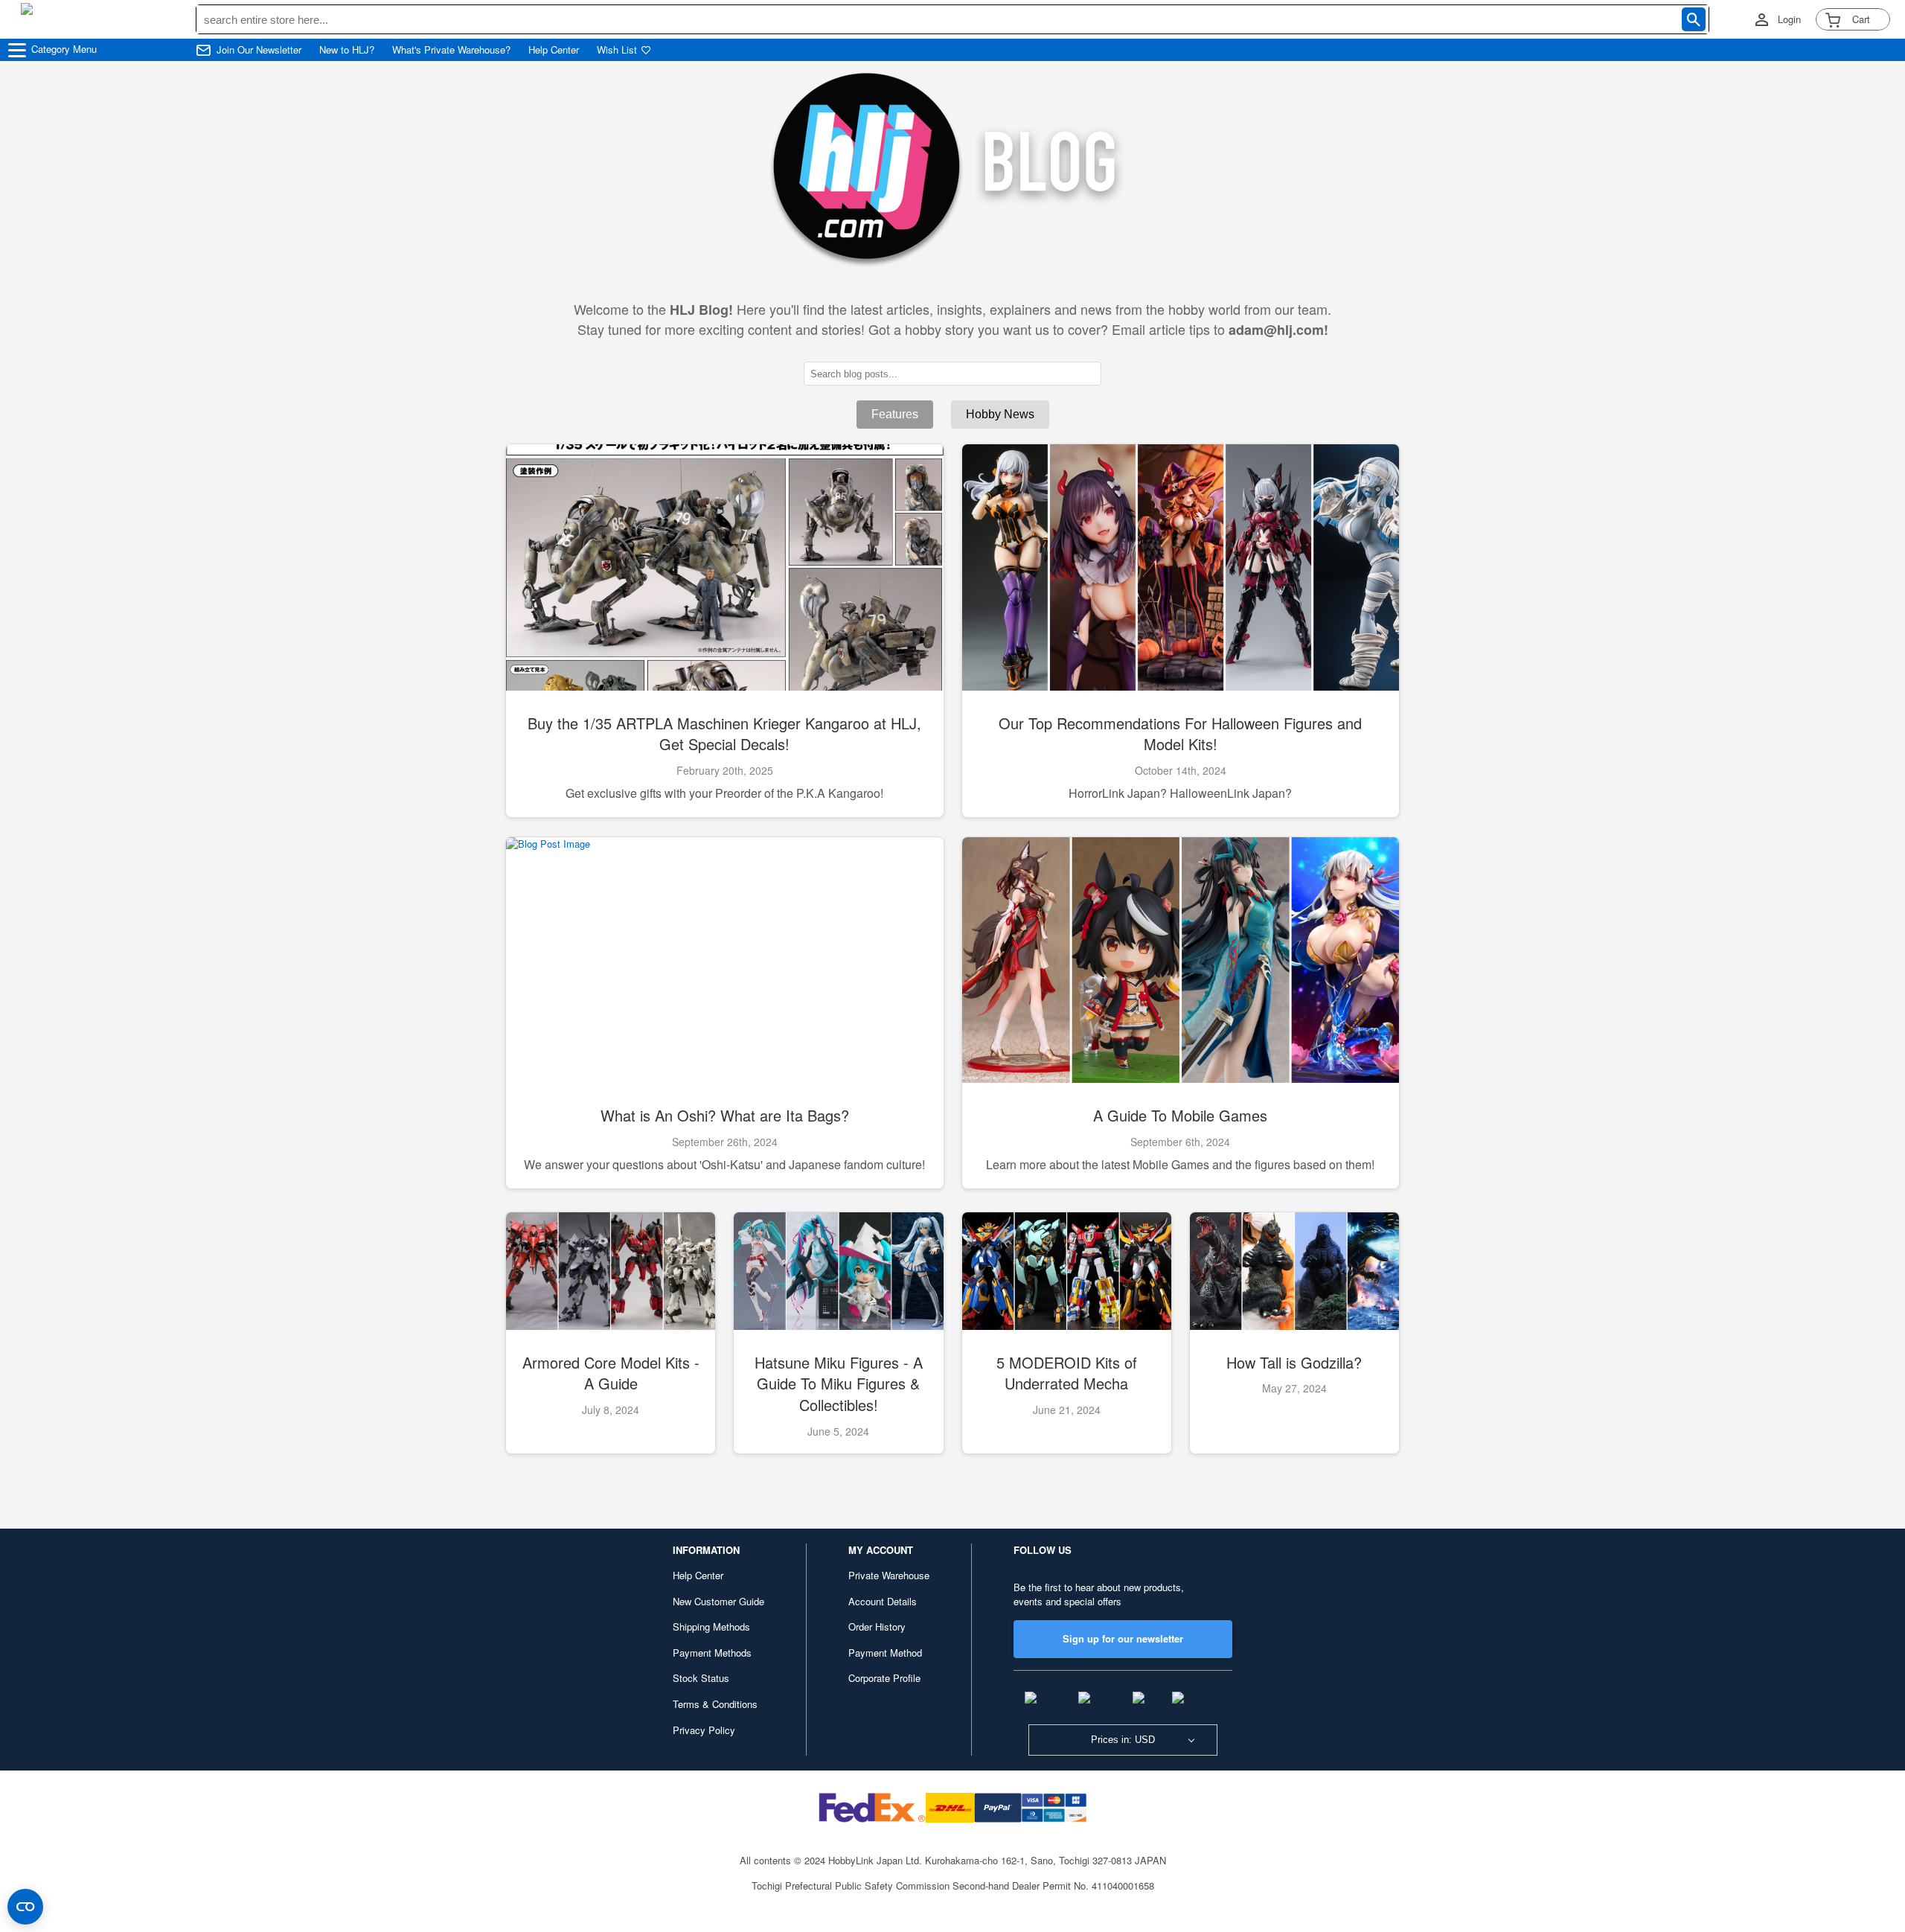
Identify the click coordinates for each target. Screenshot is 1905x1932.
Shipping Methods (711, 1626)
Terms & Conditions (715, 1704)
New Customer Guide (718, 1601)
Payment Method (885, 1653)
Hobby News (1000, 414)
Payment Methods (712, 1653)
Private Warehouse (889, 1575)
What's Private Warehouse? (451, 50)
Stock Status (701, 1678)
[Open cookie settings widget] (25, 1907)
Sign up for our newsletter (1123, 1638)
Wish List (617, 50)
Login (1789, 19)
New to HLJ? (347, 50)
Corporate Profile (884, 1678)
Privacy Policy (704, 1730)
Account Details (883, 1601)
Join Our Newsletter (259, 50)
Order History (877, 1626)
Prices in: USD (1123, 1740)
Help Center (554, 50)
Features (895, 414)
